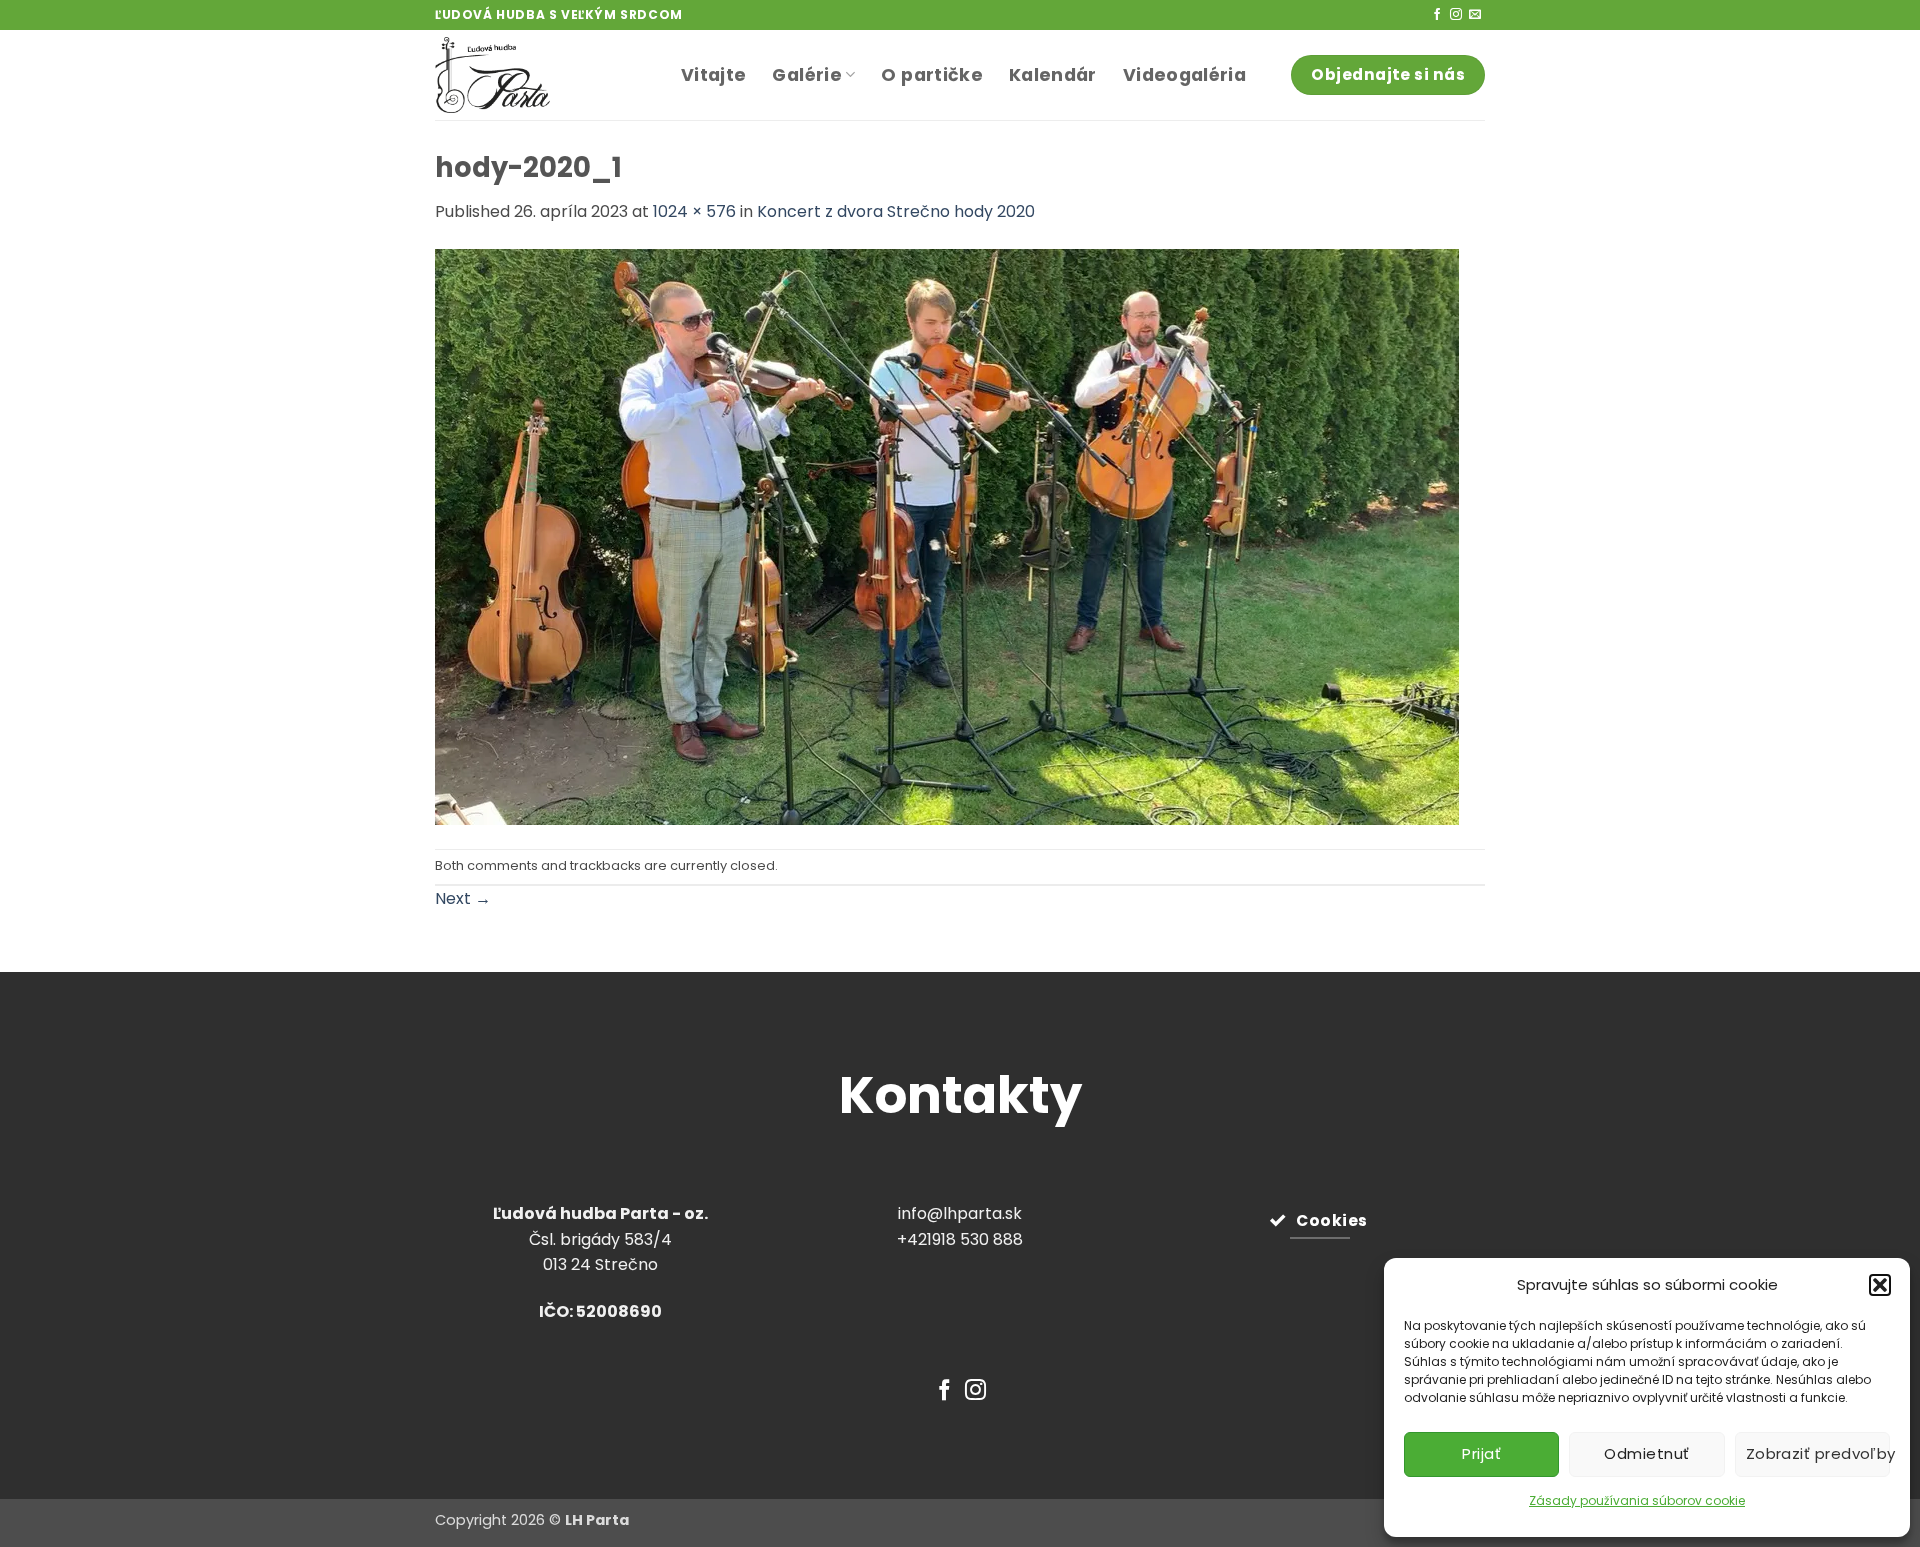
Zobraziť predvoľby (1818, 1453)
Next (463, 898)
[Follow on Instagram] (1456, 15)
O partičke (932, 75)
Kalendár (1053, 75)
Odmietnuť (1646, 1453)
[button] (1880, 1285)
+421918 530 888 (960, 1239)
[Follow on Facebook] (1437, 15)
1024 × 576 (694, 211)
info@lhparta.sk (960, 1213)
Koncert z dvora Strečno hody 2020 (896, 211)
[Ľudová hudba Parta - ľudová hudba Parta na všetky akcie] (543, 75)
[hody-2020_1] (947, 535)
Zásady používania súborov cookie (1637, 1500)
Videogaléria (1184, 75)
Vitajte (713, 75)
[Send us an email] (1475, 15)
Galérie (806, 75)
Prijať (1481, 1453)
